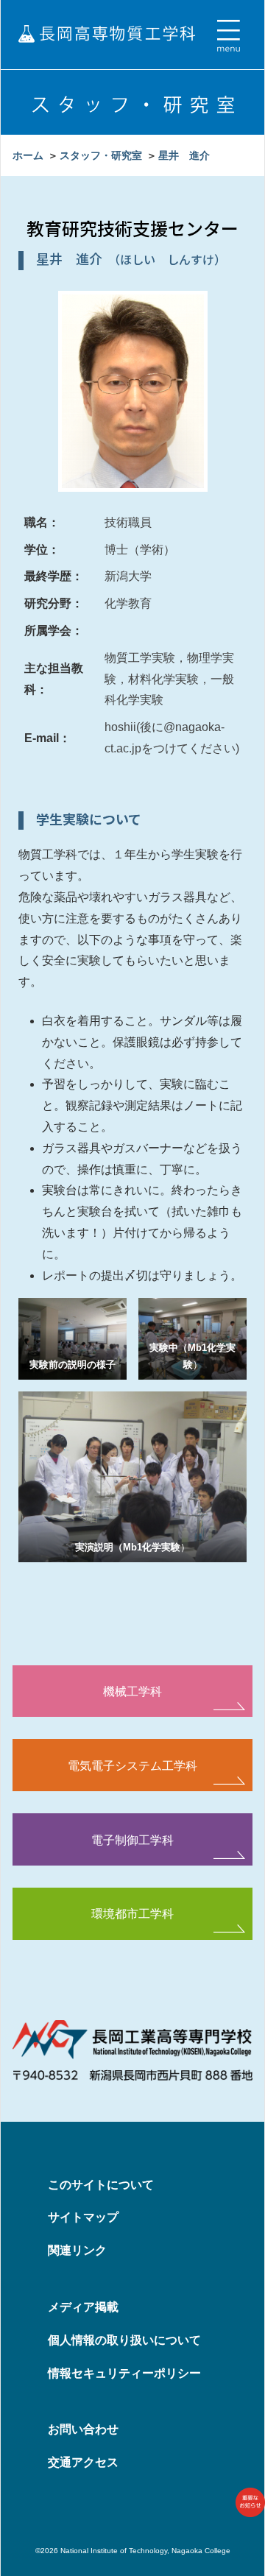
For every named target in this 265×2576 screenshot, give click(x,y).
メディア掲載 (83, 2307)
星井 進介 (184, 155)
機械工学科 (132, 1691)
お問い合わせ (83, 2429)
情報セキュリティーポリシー (124, 2373)
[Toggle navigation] (228, 36)
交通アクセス (83, 2462)
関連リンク (77, 2250)
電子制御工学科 (132, 1840)
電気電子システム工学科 (132, 1765)
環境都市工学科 (132, 1913)
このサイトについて (101, 2185)
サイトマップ (83, 2217)
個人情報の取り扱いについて (124, 2340)
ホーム (28, 155)
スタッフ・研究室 (101, 155)
